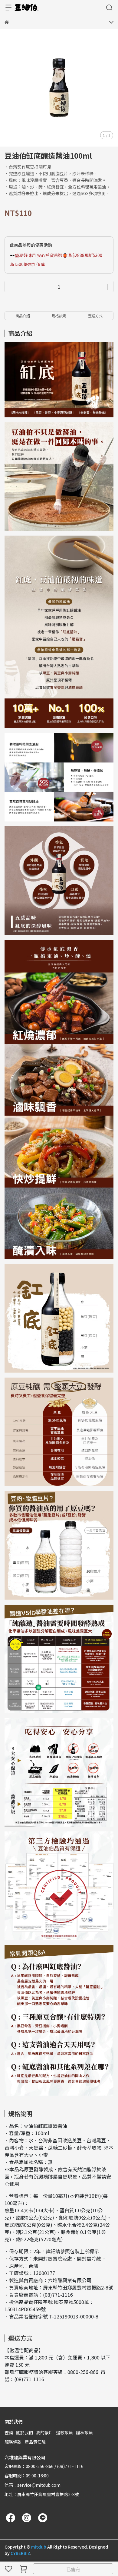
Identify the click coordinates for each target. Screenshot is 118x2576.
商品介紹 (23, 316)
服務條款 (13, 2442)
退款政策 (64, 2432)
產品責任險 (35, 2442)
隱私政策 (84, 2432)
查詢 (9, 2432)
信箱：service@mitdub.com (33, 2485)
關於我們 (25, 2432)
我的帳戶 (44, 2432)
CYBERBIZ (20, 2553)
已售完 (73, 2569)
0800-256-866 (83, 2372)
